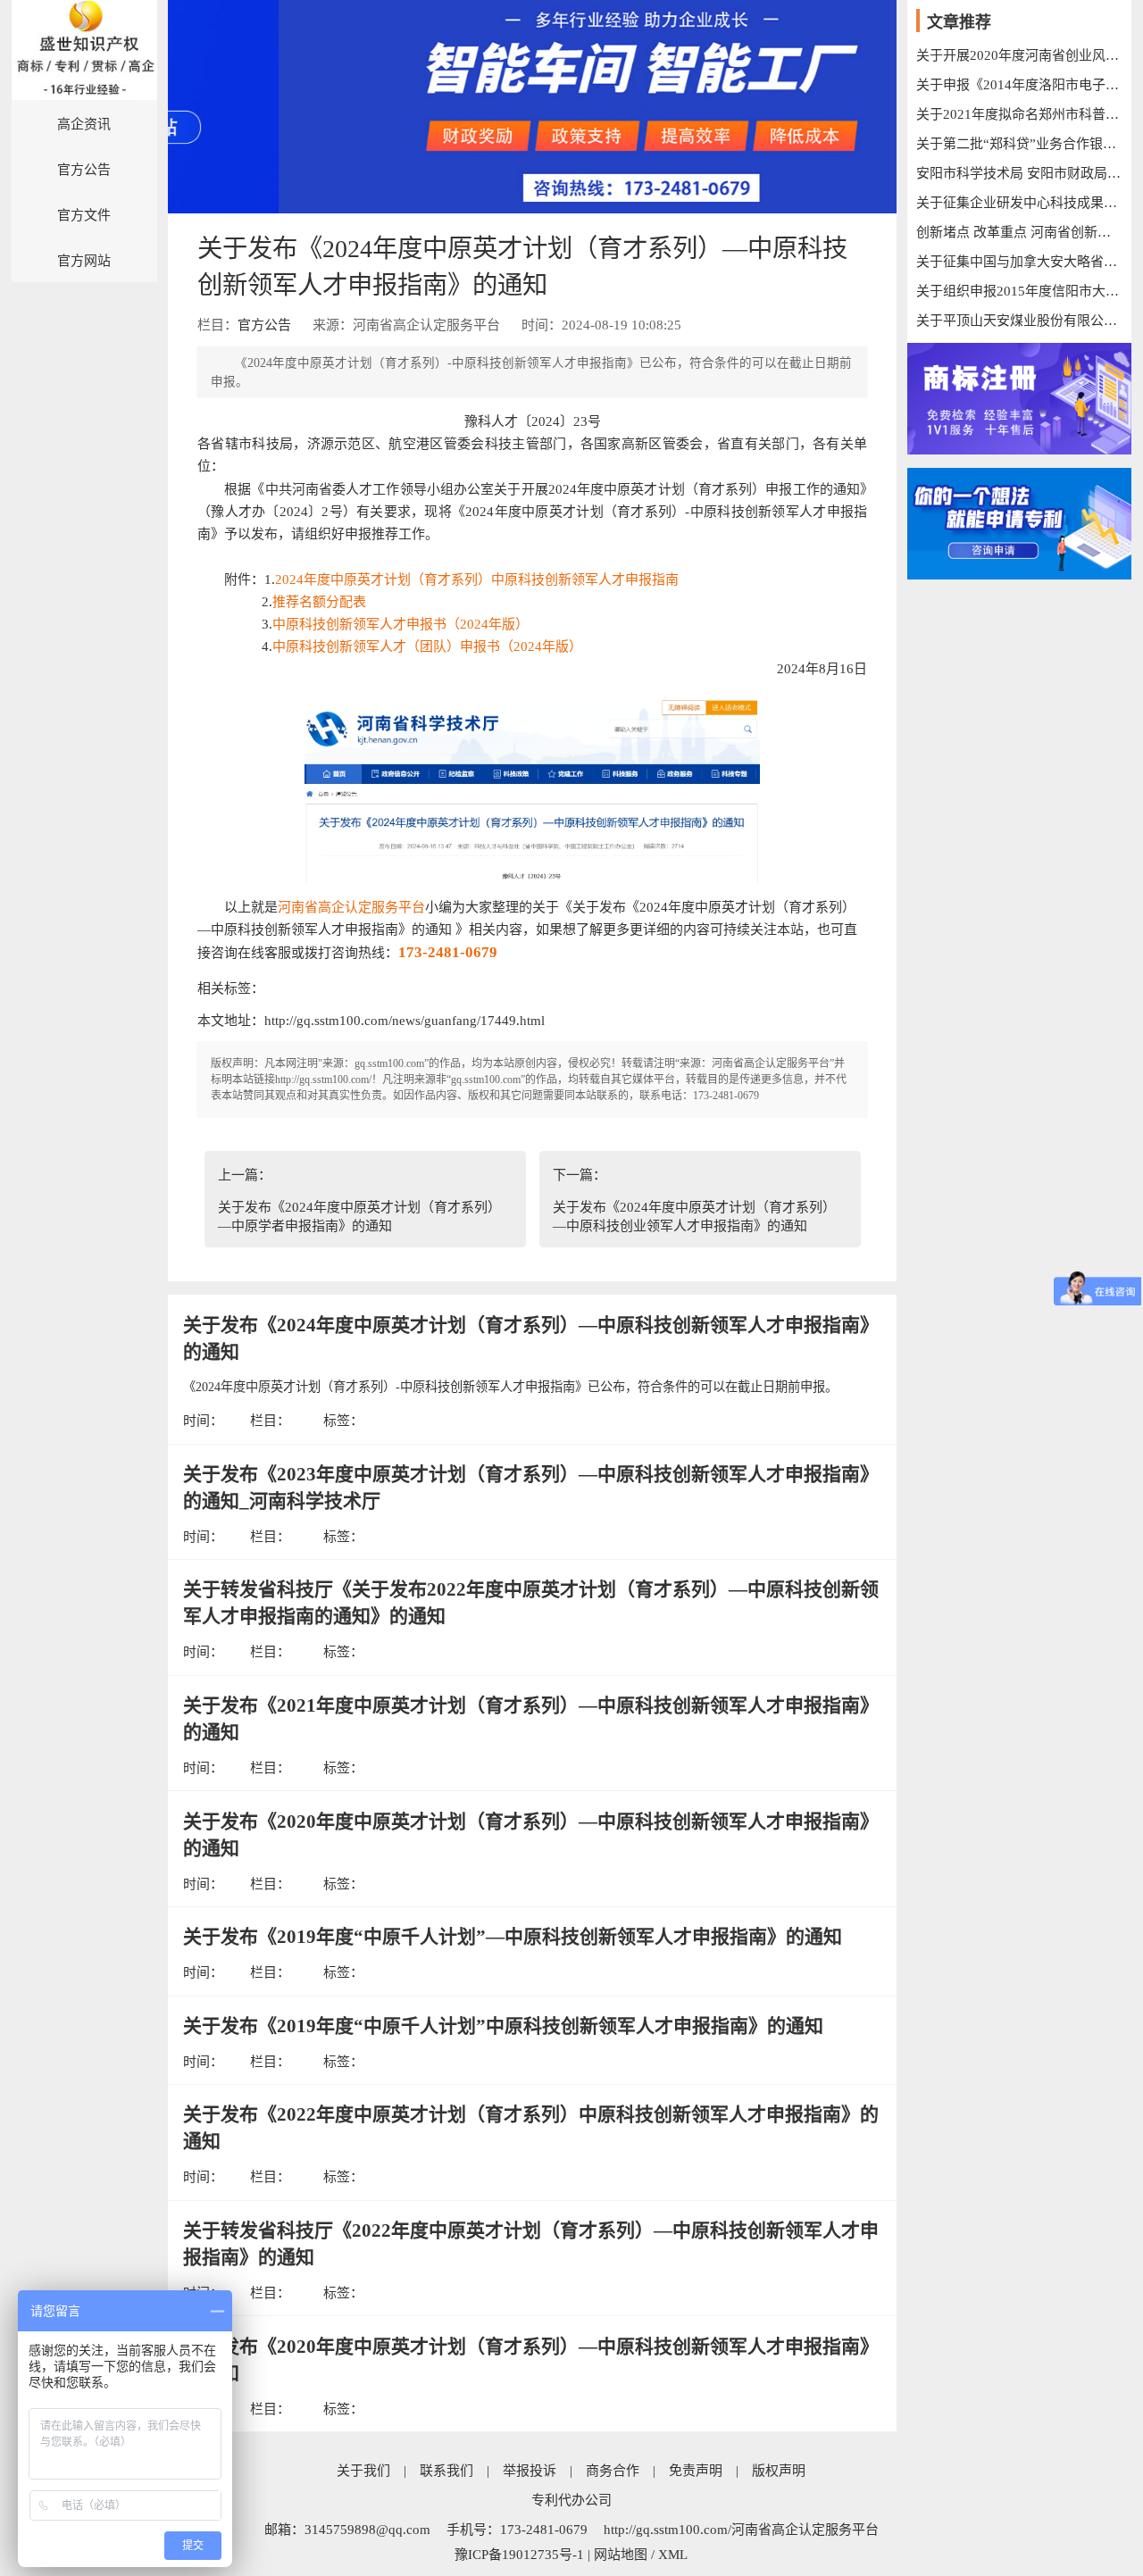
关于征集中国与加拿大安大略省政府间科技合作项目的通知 (1019, 262)
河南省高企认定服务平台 (351, 907)
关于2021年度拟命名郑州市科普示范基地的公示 (1019, 114)
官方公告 (84, 170)
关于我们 (363, 2471)
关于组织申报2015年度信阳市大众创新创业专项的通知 (1019, 291)
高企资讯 (84, 124)
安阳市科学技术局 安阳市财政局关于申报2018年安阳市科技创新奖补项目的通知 (1019, 173)
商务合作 (613, 2471)
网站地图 (621, 2555)
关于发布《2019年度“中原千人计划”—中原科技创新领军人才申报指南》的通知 (513, 1937)
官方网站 (84, 261)
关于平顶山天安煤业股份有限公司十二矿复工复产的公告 (1019, 321)
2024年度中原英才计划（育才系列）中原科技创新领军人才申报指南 (477, 579)
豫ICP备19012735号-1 (519, 2555)
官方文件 (84, 215)
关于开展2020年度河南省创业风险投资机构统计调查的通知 (1019, 55)
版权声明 (779, 2471)
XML (673, 2555)
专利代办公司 (571, 2500)
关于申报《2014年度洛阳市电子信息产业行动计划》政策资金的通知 (1019, 85)
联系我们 (446, 2471)
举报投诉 (530, 2471)
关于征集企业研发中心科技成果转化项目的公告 (1019, 203)
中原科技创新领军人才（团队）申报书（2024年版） (427, 646)
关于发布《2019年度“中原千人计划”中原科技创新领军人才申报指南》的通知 (503, 2026)
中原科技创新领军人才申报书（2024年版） (400, 624)
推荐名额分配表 (319, 602)
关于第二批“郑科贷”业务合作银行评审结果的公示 (1019, 144)
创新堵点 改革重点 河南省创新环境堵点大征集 (1019, 232)
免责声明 (696, 2471)
